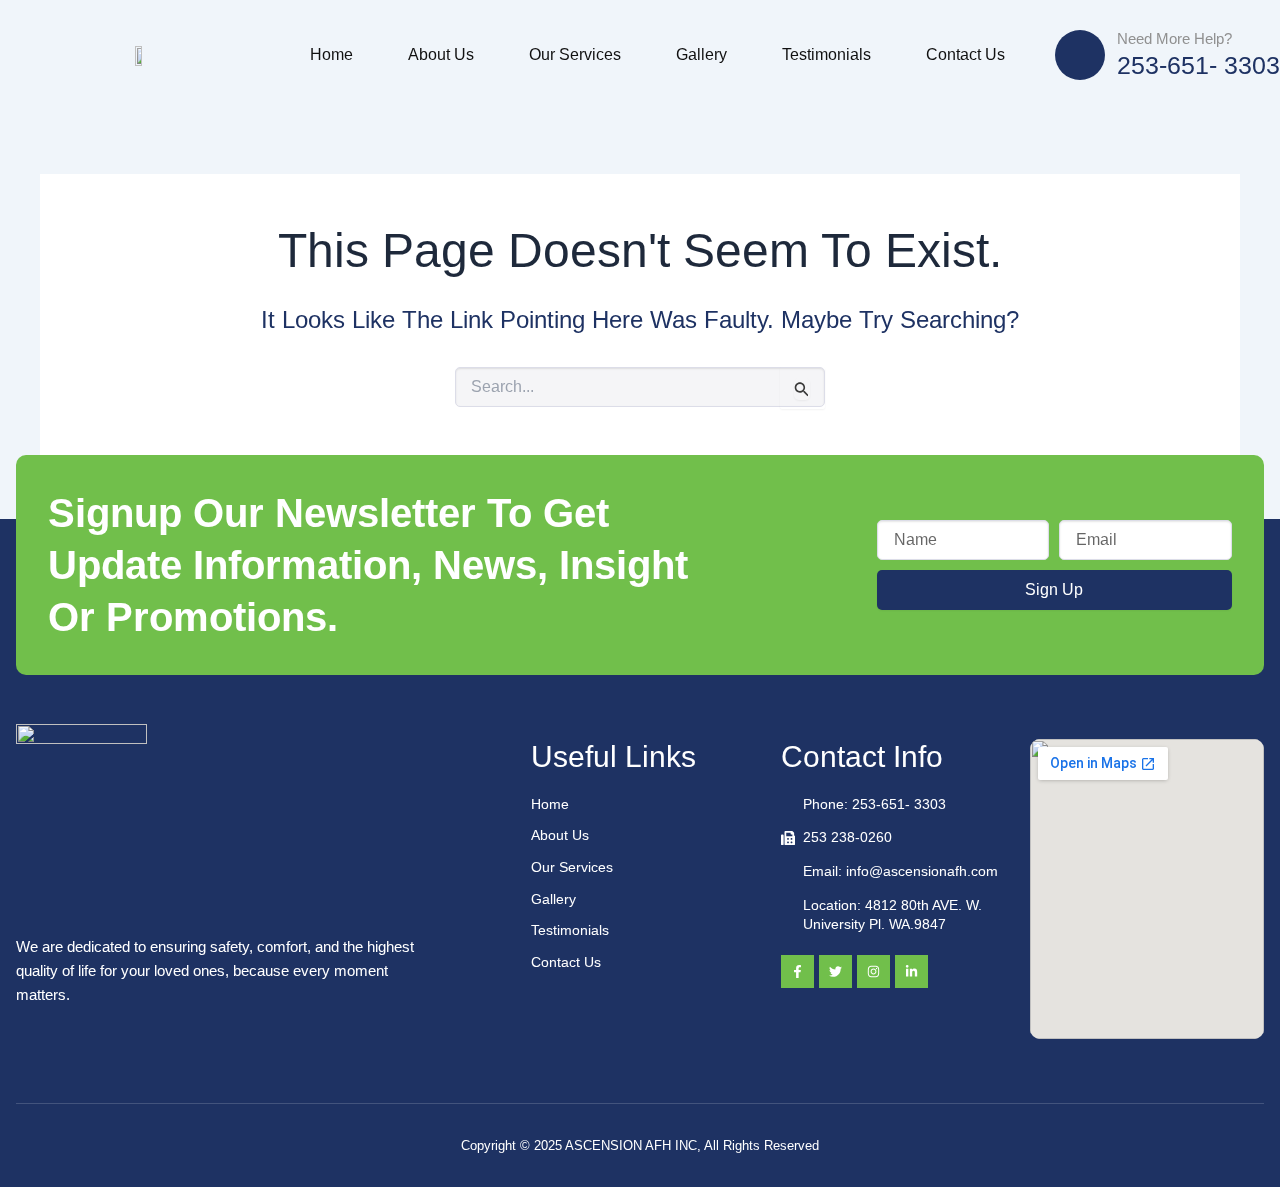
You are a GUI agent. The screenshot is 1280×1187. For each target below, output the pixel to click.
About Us (441, 54)
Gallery (701, 54)
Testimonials (826, 54)
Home (331, 54)
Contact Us (965, 54)
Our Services (575, 54)
